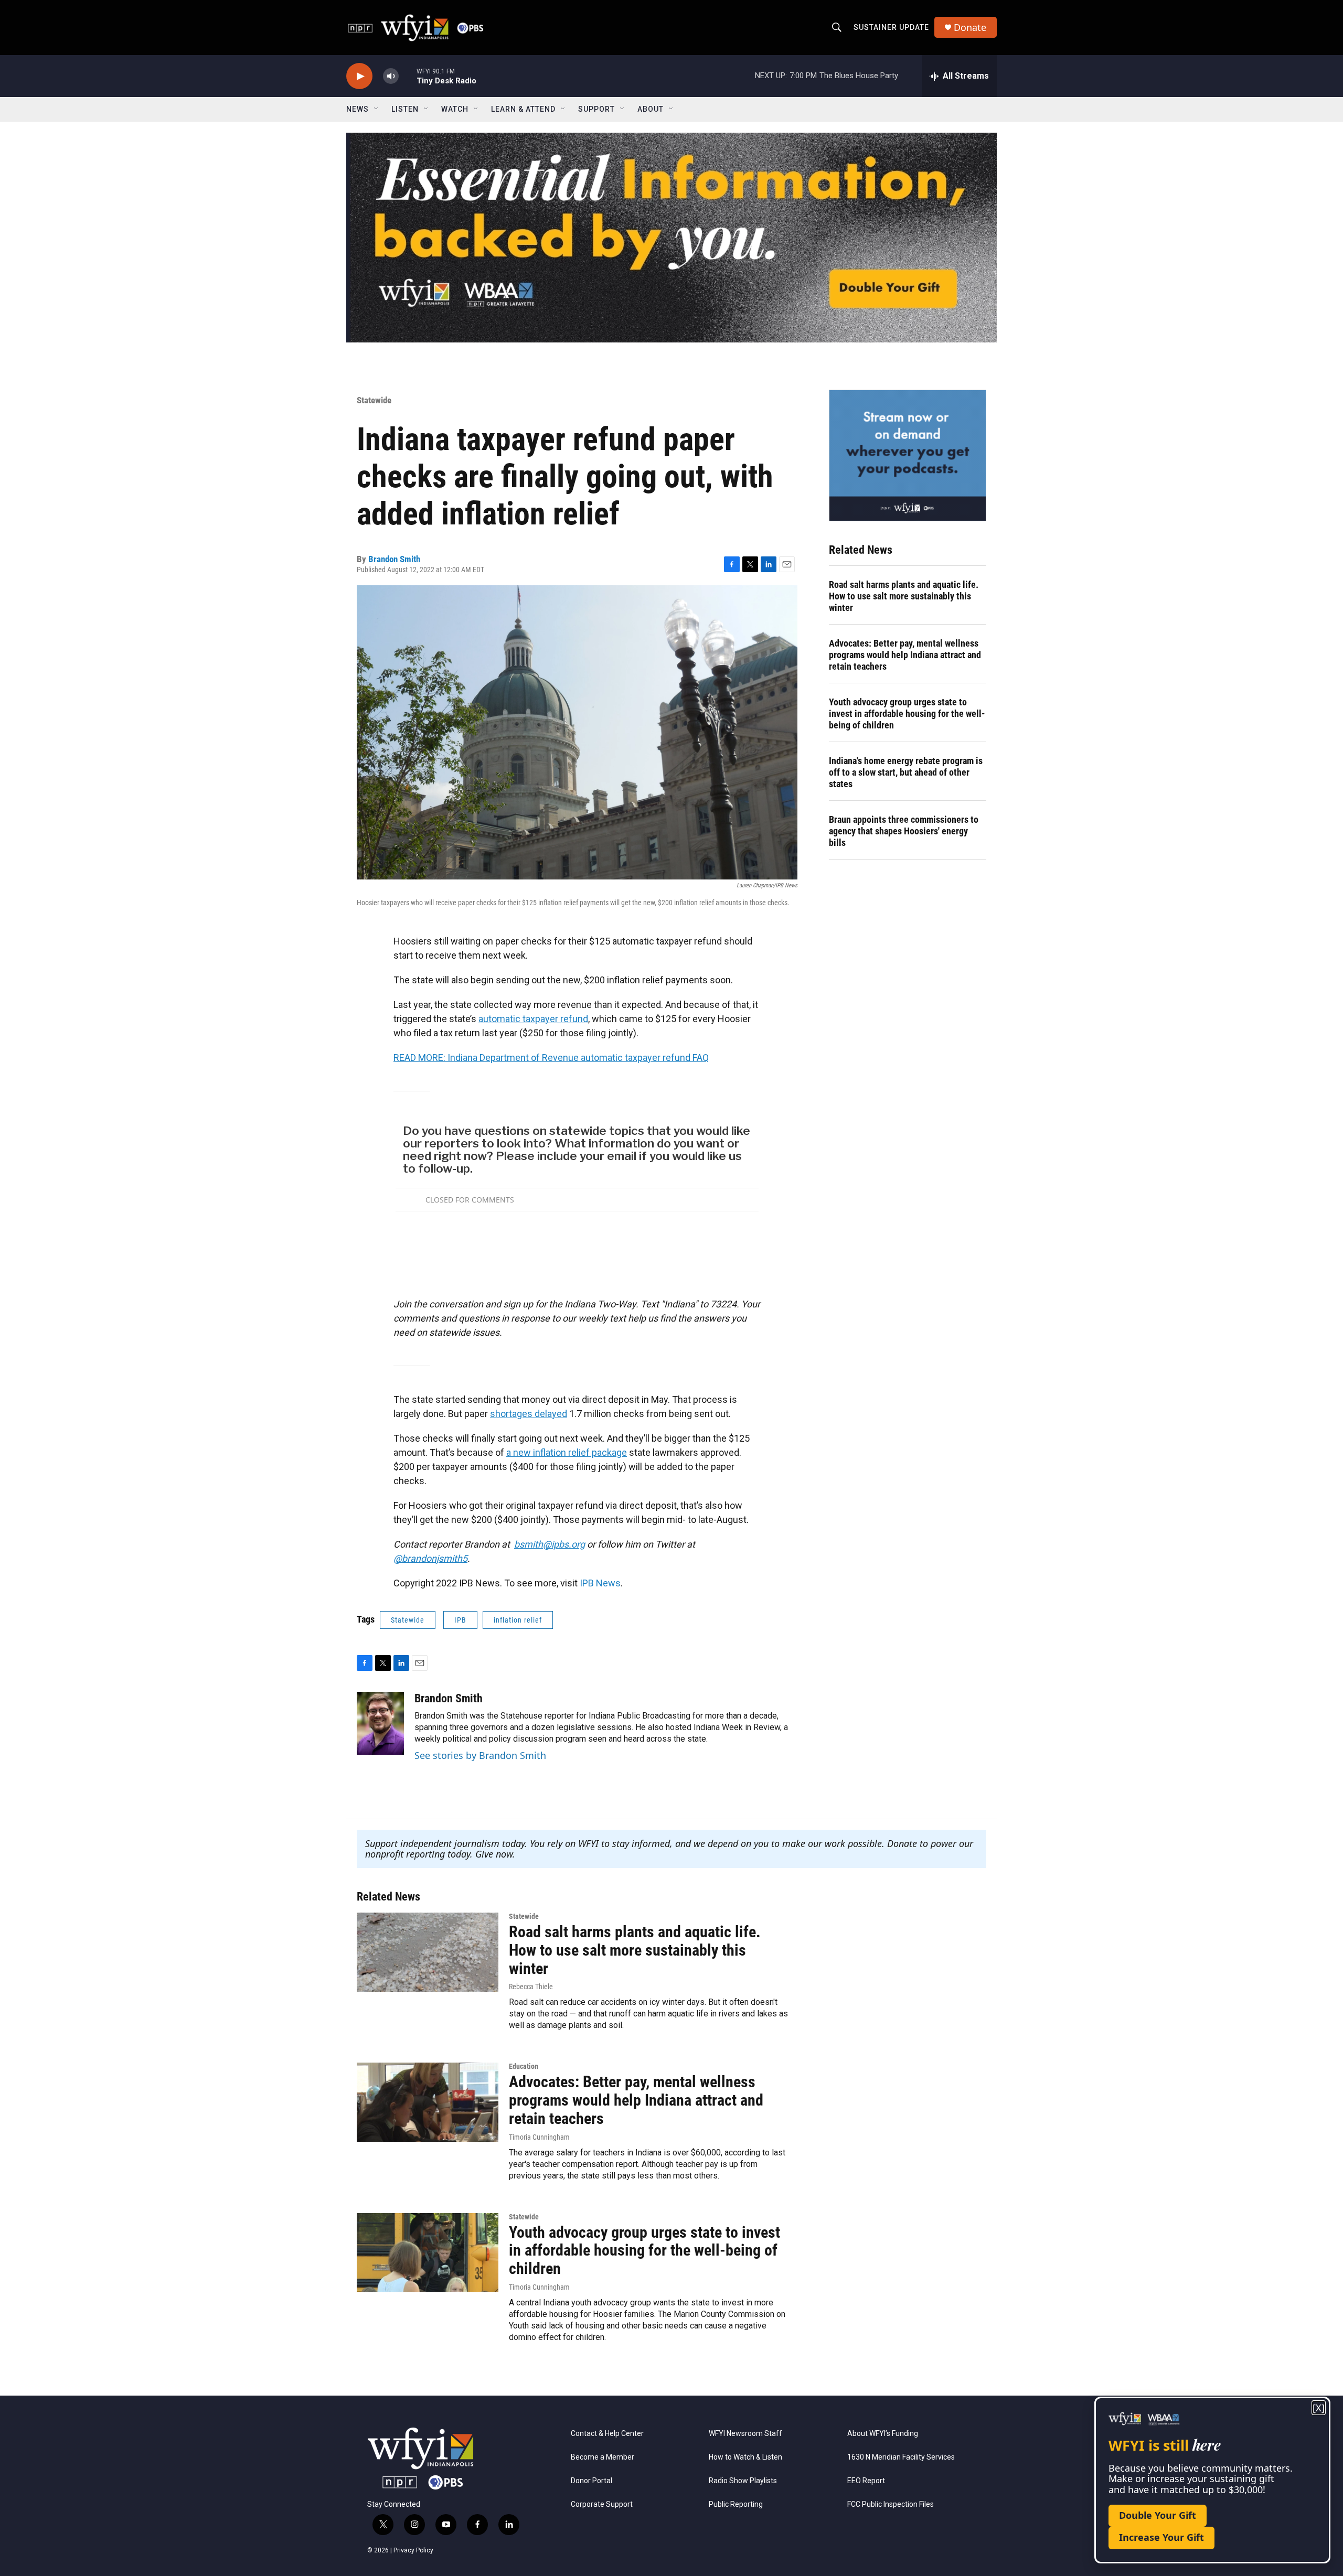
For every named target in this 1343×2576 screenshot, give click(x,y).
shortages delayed (529, 1414)
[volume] (391, 76)
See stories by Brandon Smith (480, 1755)
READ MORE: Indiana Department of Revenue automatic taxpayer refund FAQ (551, 1058)
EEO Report (866, 2481)
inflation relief (518, 1620)
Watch (455, 109)
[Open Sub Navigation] (377, 109)
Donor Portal (591, 2481)
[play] (359, 76)
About (651, 109)
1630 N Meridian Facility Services (901, 2457)
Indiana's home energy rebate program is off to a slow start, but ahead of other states (906, 772)
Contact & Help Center (607, 2434)
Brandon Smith (394, 559)
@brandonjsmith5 (430, 1558)
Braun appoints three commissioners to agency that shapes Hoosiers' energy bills (904, 831)
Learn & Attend (523, 109)
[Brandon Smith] (380, 1723)
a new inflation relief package (567, 1452)
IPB (460, 1620)
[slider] (408, 76)
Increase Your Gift (1161, 2537)
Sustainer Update (891, 27)
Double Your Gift (1158, 2515)
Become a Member (603, 2457)
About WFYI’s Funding (883, 2434)
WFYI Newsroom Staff (745, 2434)
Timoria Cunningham (539, 2137)
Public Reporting (736, 2504)
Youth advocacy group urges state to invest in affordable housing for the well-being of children (907, 713)
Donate (970, 28)
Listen (405, 109)
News (358, 109)
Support (596, 109)
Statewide (374, 400)
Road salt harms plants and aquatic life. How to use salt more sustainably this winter (904, 596)
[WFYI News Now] (908, 455)
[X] (1319, 2408)
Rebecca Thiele (531, 1987)
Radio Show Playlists (743, 2481)
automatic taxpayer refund (533, 1019)
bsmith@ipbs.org (550, 1544)
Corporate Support (602, 2504)
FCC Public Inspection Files (891, 2504)
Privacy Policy (413, 2550)
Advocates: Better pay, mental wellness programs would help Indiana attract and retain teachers (905, 655)
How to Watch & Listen (745, 2457)
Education (524, 2066)
